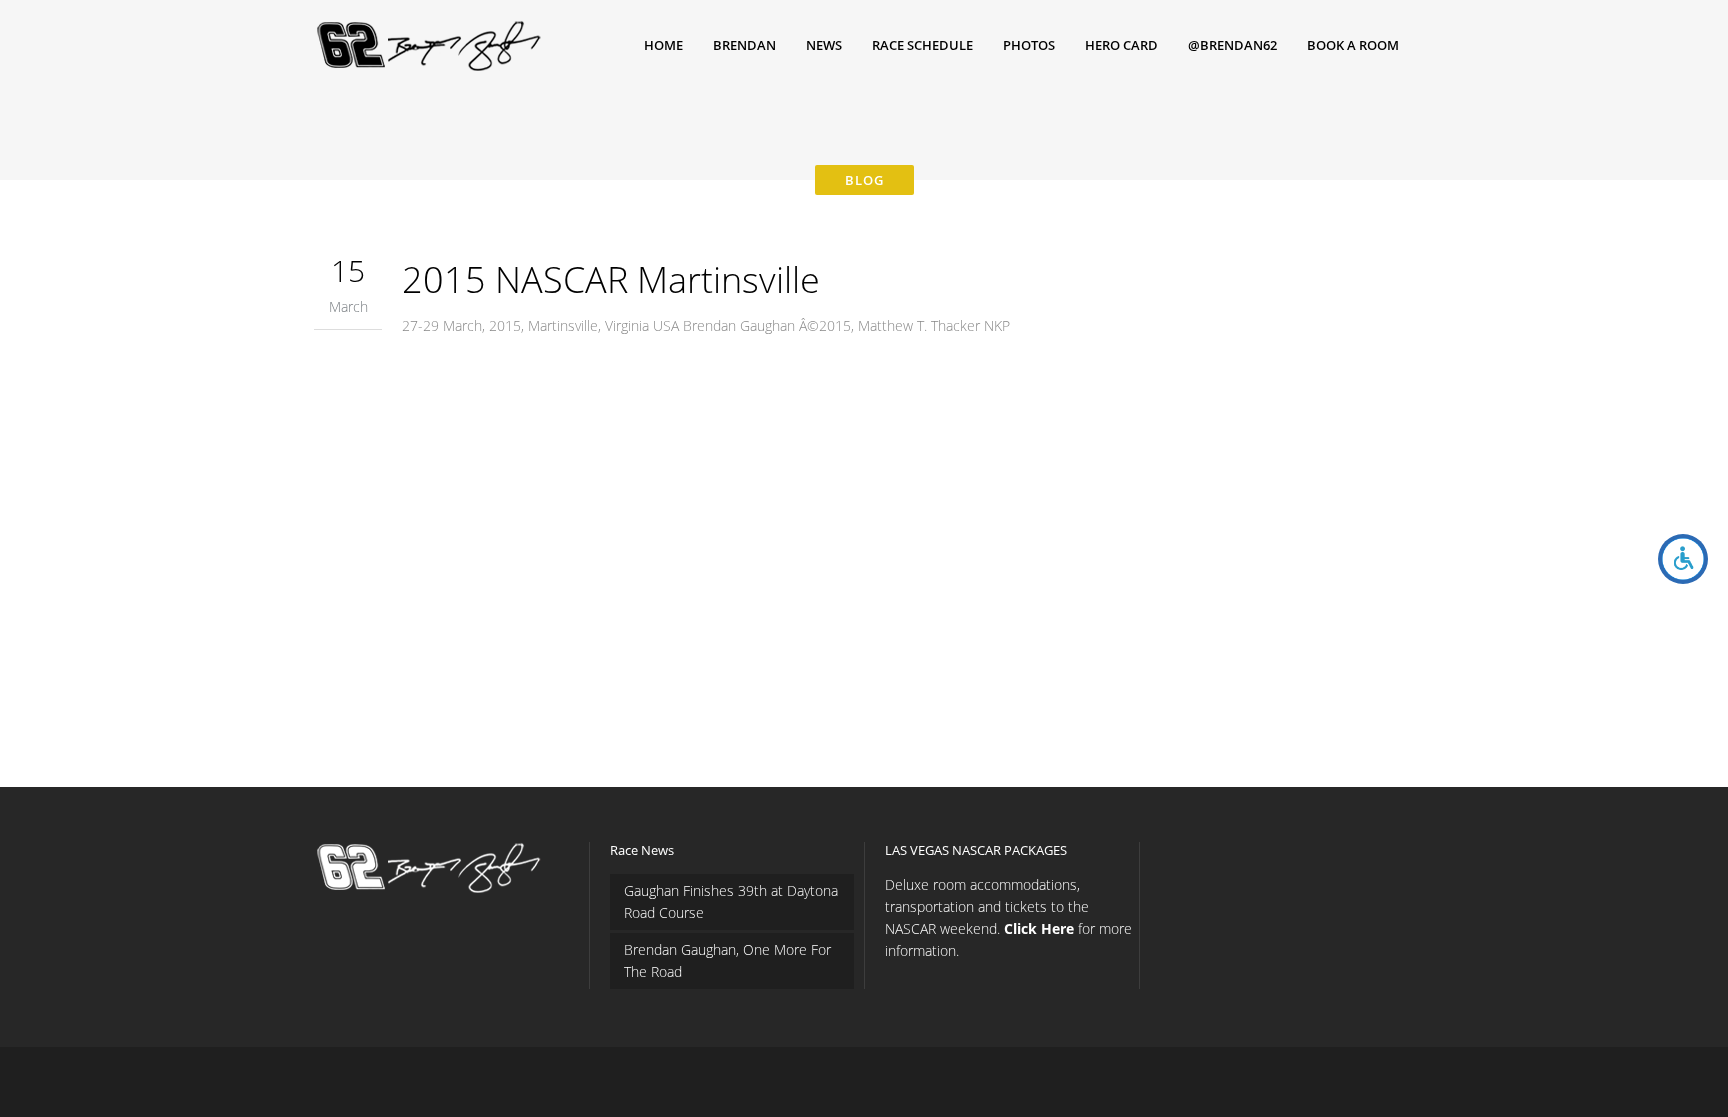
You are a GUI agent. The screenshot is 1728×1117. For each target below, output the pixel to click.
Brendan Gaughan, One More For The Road (727, 960)
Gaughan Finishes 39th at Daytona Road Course (731, 901)
